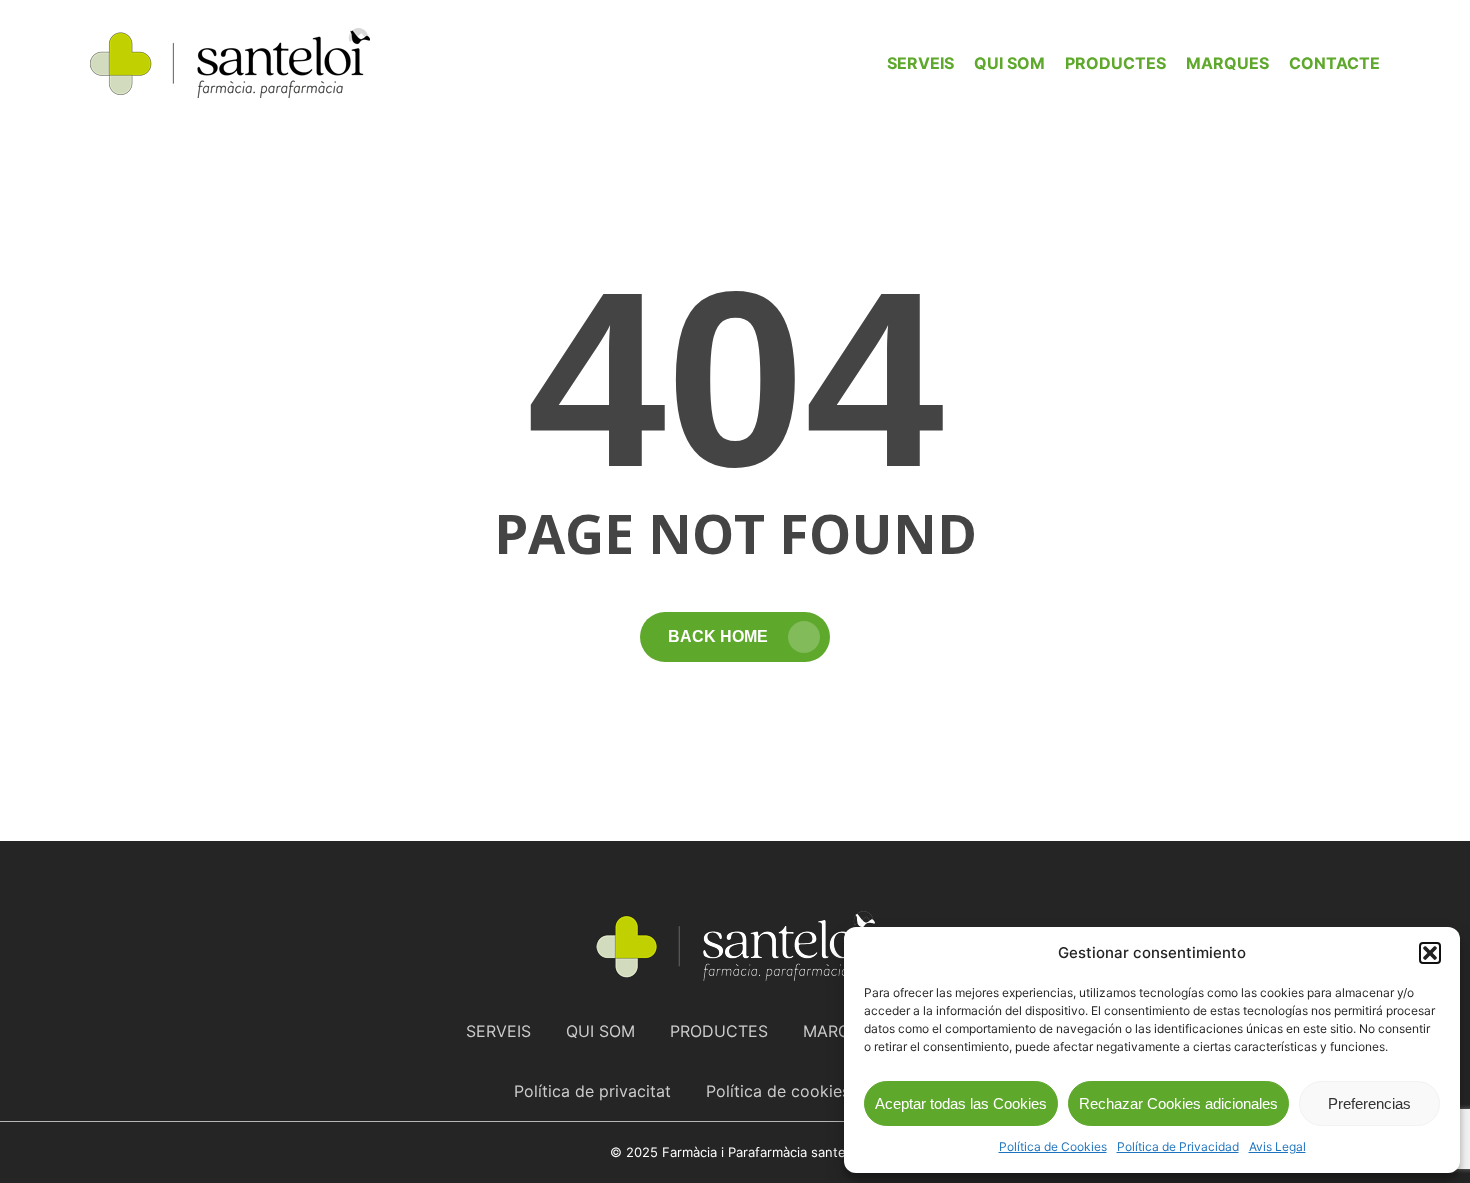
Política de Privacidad (1178, 1146)
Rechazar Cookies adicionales (1178, 1103)
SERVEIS (498, 1031)
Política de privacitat (592, 1091)
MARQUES (842, 1031)
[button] (1430, 953)
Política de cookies (778, 1091)
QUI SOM (600, 1031)
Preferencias (1369, 1103)
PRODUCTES (719, 1031)
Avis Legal (1277, 1146)
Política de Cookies (1053, 1146)
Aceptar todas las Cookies (961, 1103)
